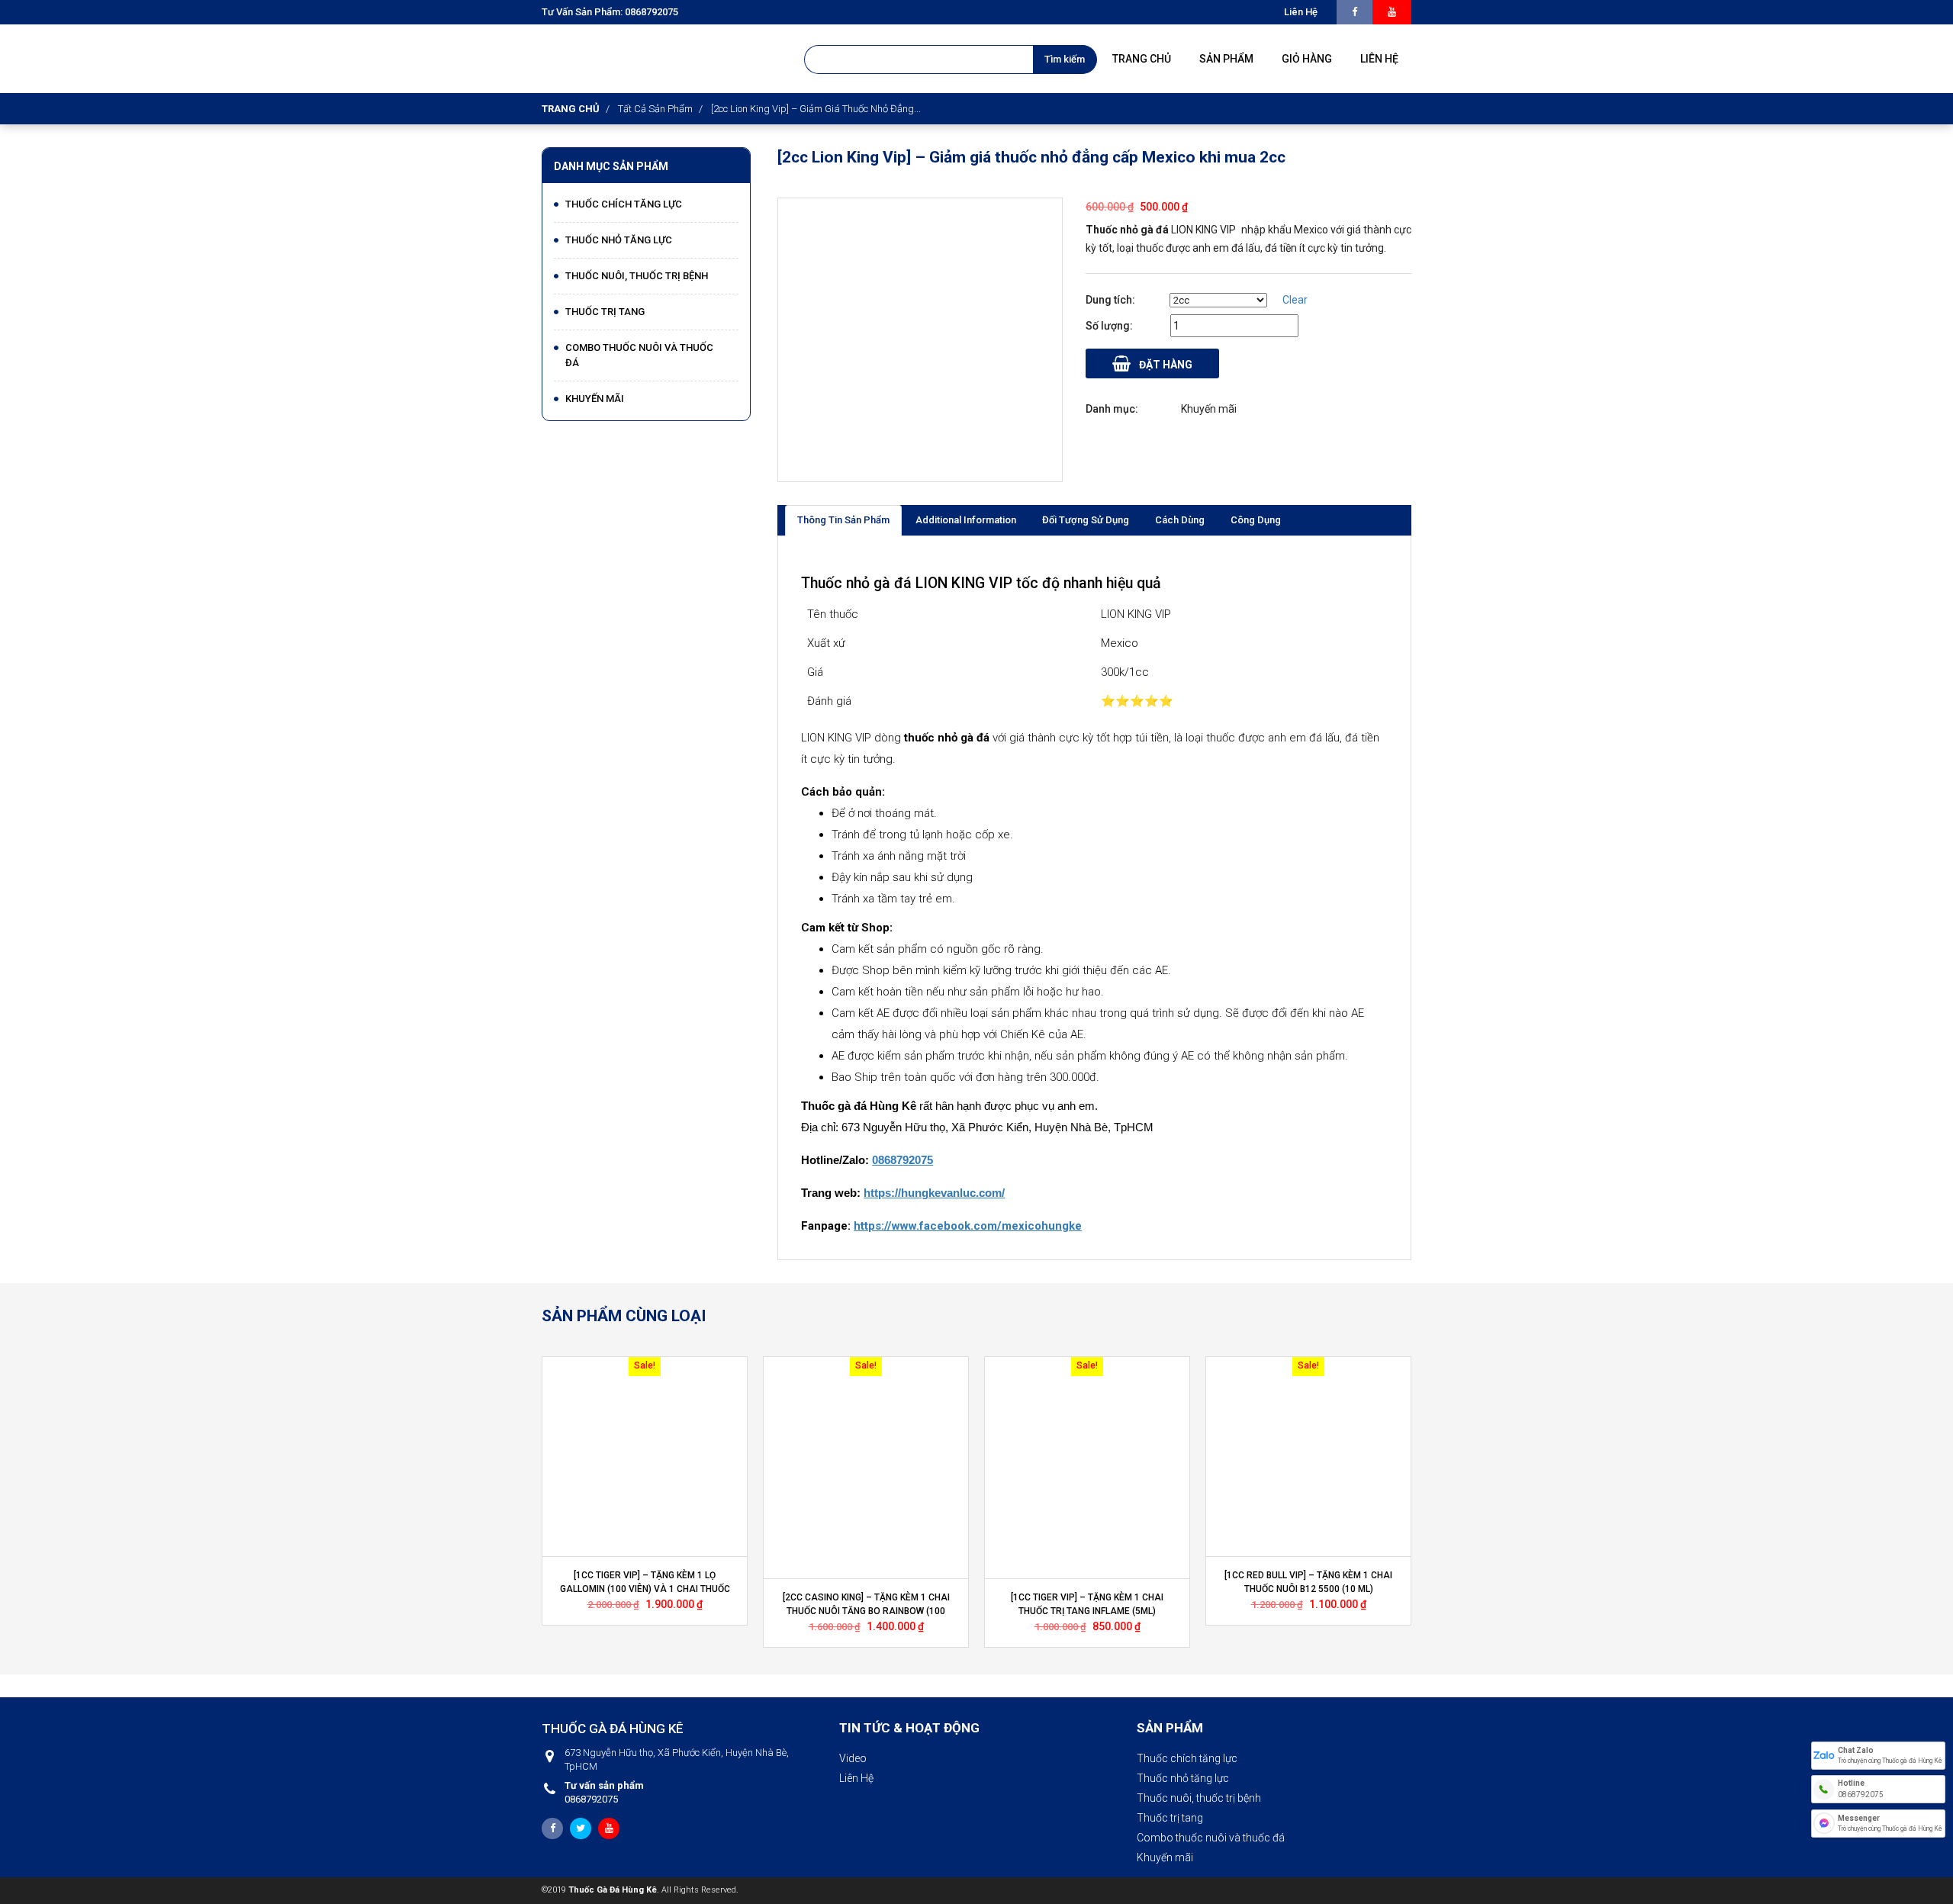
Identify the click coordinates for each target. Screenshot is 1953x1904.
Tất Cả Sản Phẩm (655, 109)
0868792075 (604, 1792)
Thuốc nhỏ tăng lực (619, 240)
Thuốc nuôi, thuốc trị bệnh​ (637, 276)
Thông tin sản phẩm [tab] (843, 520)
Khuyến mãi (595, 399)
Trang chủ (571, 109)
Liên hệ (1301, 12)
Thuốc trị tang (605, 312)
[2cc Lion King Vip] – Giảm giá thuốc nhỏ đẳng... (816, 109)
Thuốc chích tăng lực (624, 204)
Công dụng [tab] (1256, 520)
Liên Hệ (856, 1778)
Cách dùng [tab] (1180, 520)
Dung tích (1109, 300)
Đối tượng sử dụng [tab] (1086, 520)
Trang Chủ (1142, 59)
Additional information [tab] (966, 520)
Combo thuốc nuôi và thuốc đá (639, 355)
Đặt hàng (1165, 365)
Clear (1295, 300)
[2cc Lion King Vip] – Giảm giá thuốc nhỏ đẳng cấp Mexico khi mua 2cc (1031, 157)
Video (853, 1758)
